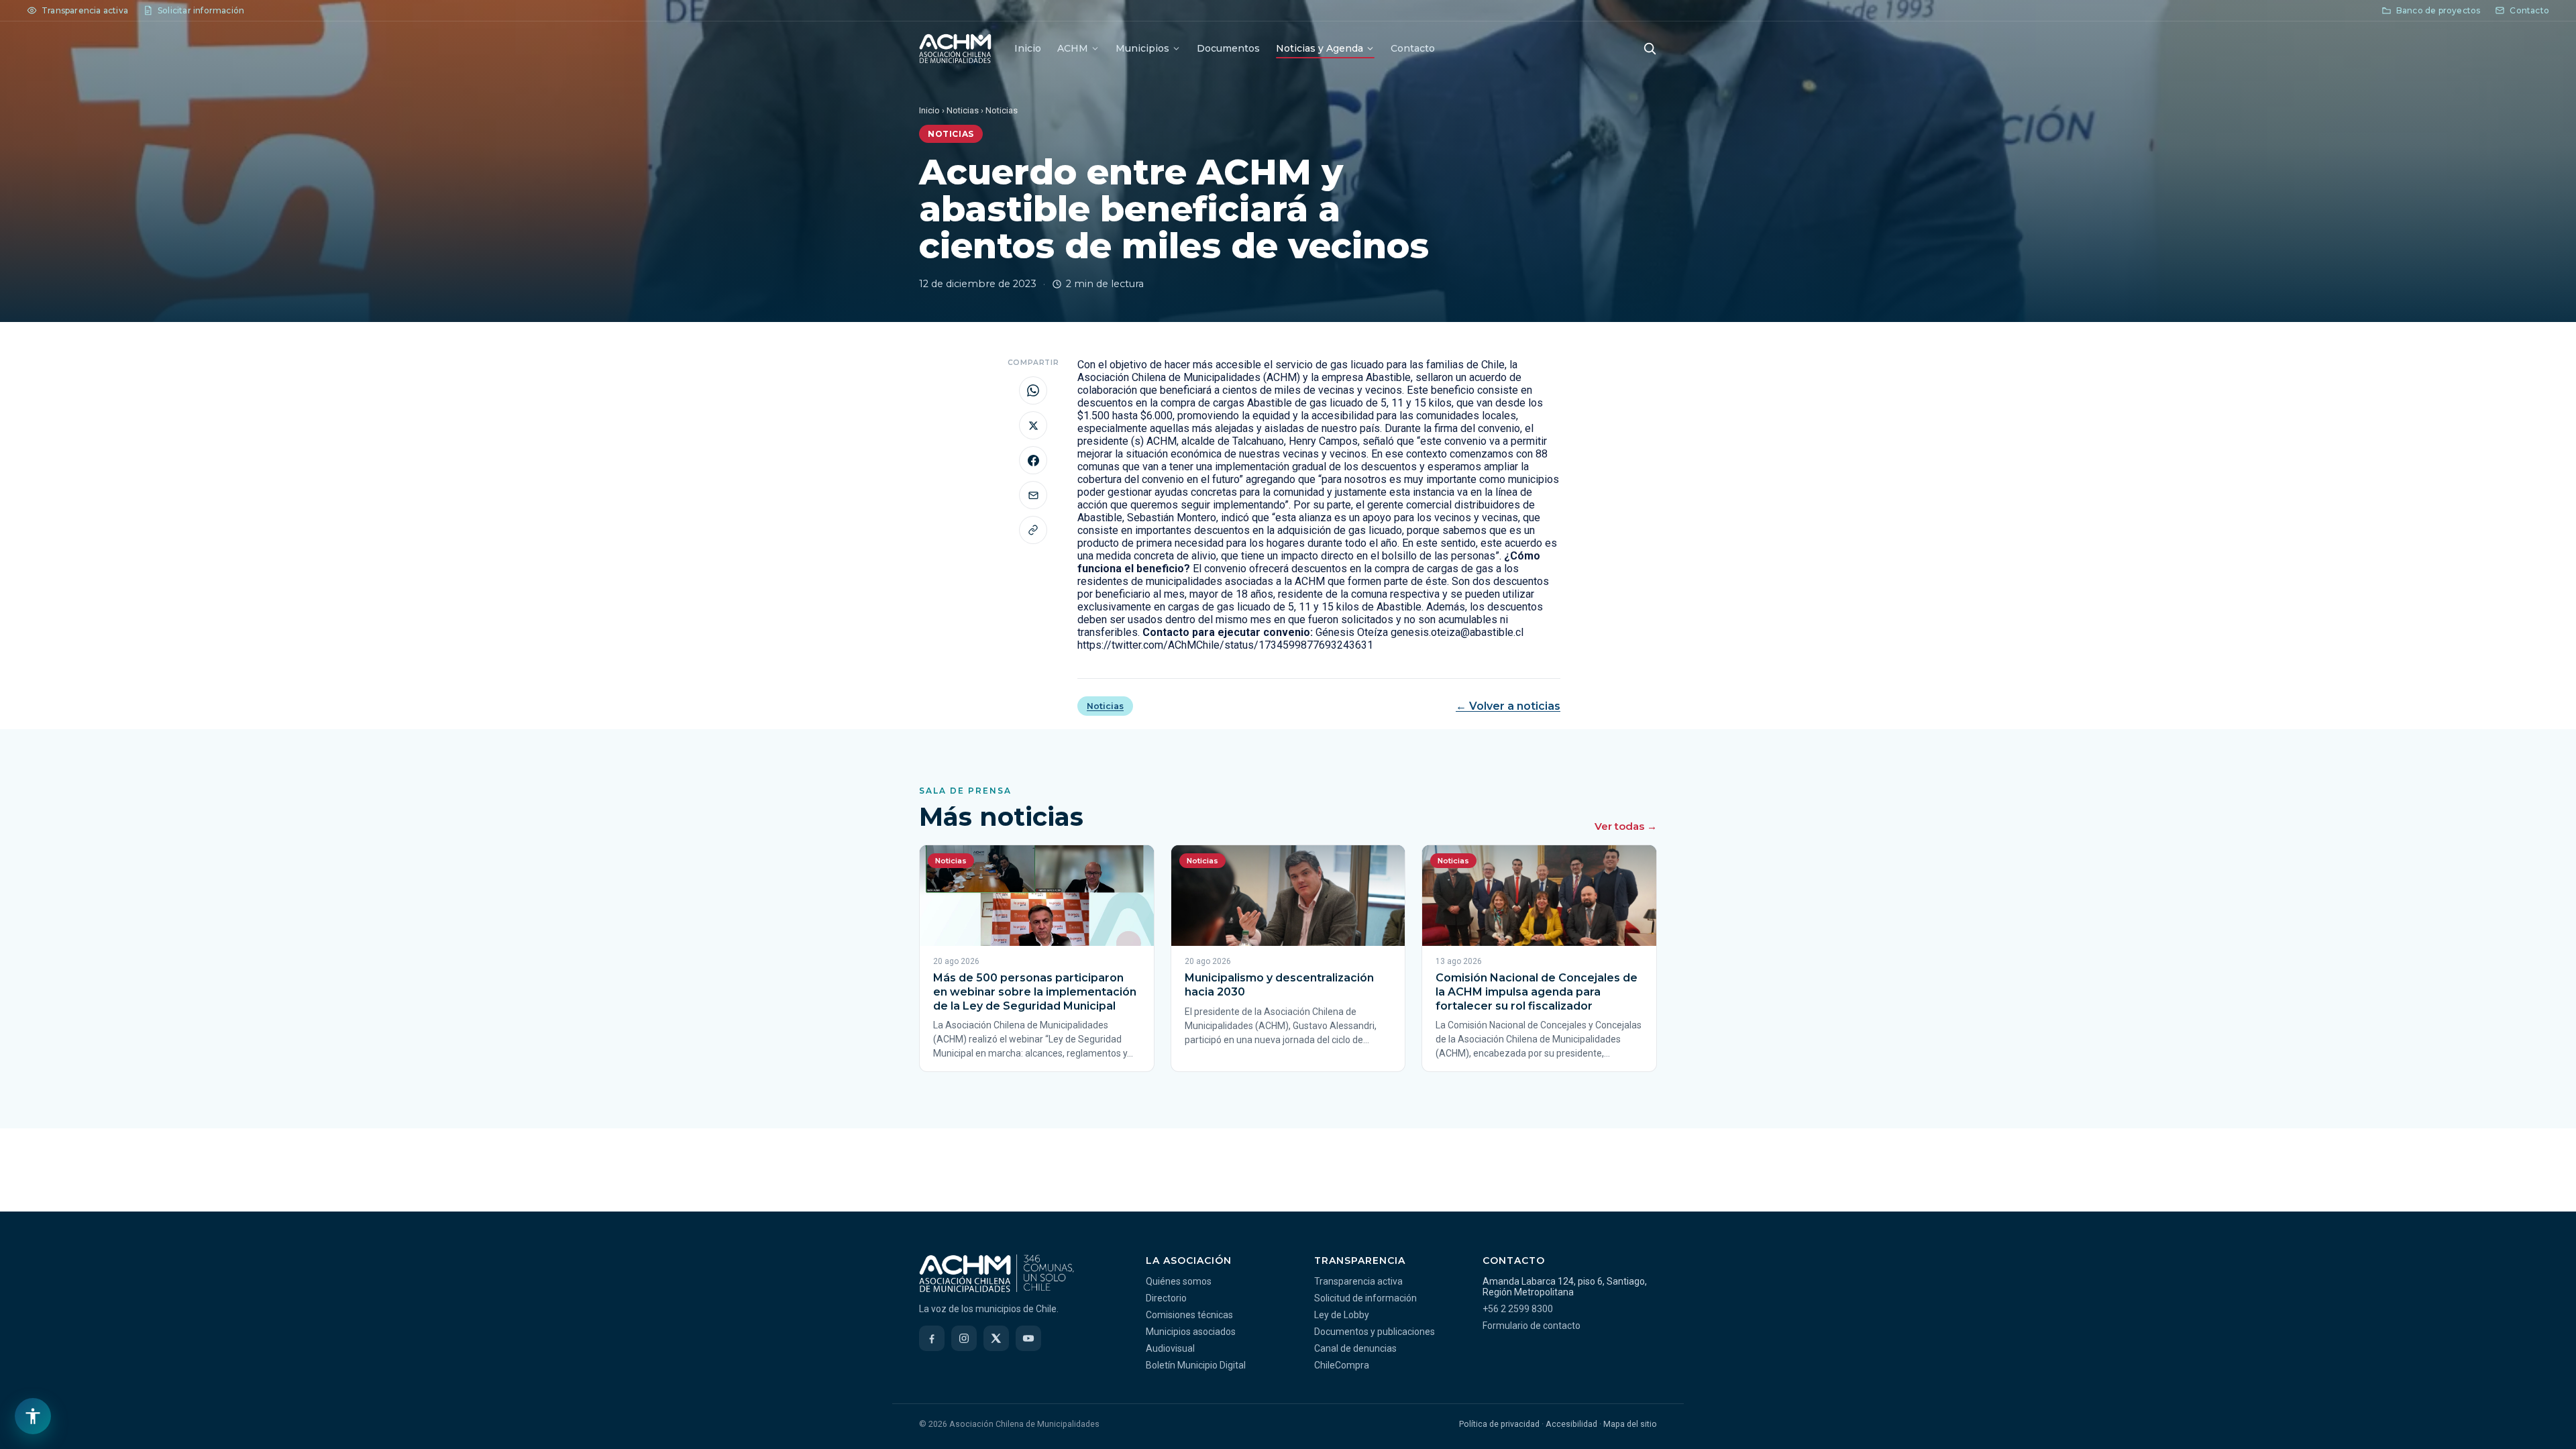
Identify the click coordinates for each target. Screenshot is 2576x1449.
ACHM (1073, 48)
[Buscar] (1650, 48)
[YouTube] (1028, 1338)
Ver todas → (1626, 826)
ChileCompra (1342, 1365)
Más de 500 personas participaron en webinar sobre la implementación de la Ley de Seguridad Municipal (1035, 992)
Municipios (1142, 48)
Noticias (963, 110)
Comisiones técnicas (1189, 1315)
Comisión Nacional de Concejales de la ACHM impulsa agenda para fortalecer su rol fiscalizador (1537, 992)
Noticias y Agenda (1320, 48)
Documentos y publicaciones (1375, 1332)
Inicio (1028, 48)
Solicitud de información (1365, 1298)
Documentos (1228, 48)
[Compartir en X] (1033, 425)
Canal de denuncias (1355, 1348)
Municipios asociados (1191, 1332)
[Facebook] (932, 1338)
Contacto (1413, 48)
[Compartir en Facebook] (1033, 460)
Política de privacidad (1499, 1424)
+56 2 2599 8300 (1518, 1309)
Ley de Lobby (1342, 1315)
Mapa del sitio (1630, 1424)
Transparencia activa (1358, 1281)
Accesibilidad (1571, 1424)
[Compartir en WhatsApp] (1033, 390)
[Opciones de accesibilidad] (33, 1416)
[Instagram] (964, 1338)
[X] (996, 1338)
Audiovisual (1170, 1348)
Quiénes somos (1179, 1281)
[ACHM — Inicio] (955, 48)
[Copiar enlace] (1033, 530)
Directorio (1166, 1298)
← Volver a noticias (1508, 706)
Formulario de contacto (1532, 1326)
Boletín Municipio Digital (1196, 1365)
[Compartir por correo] (1033, 495)
